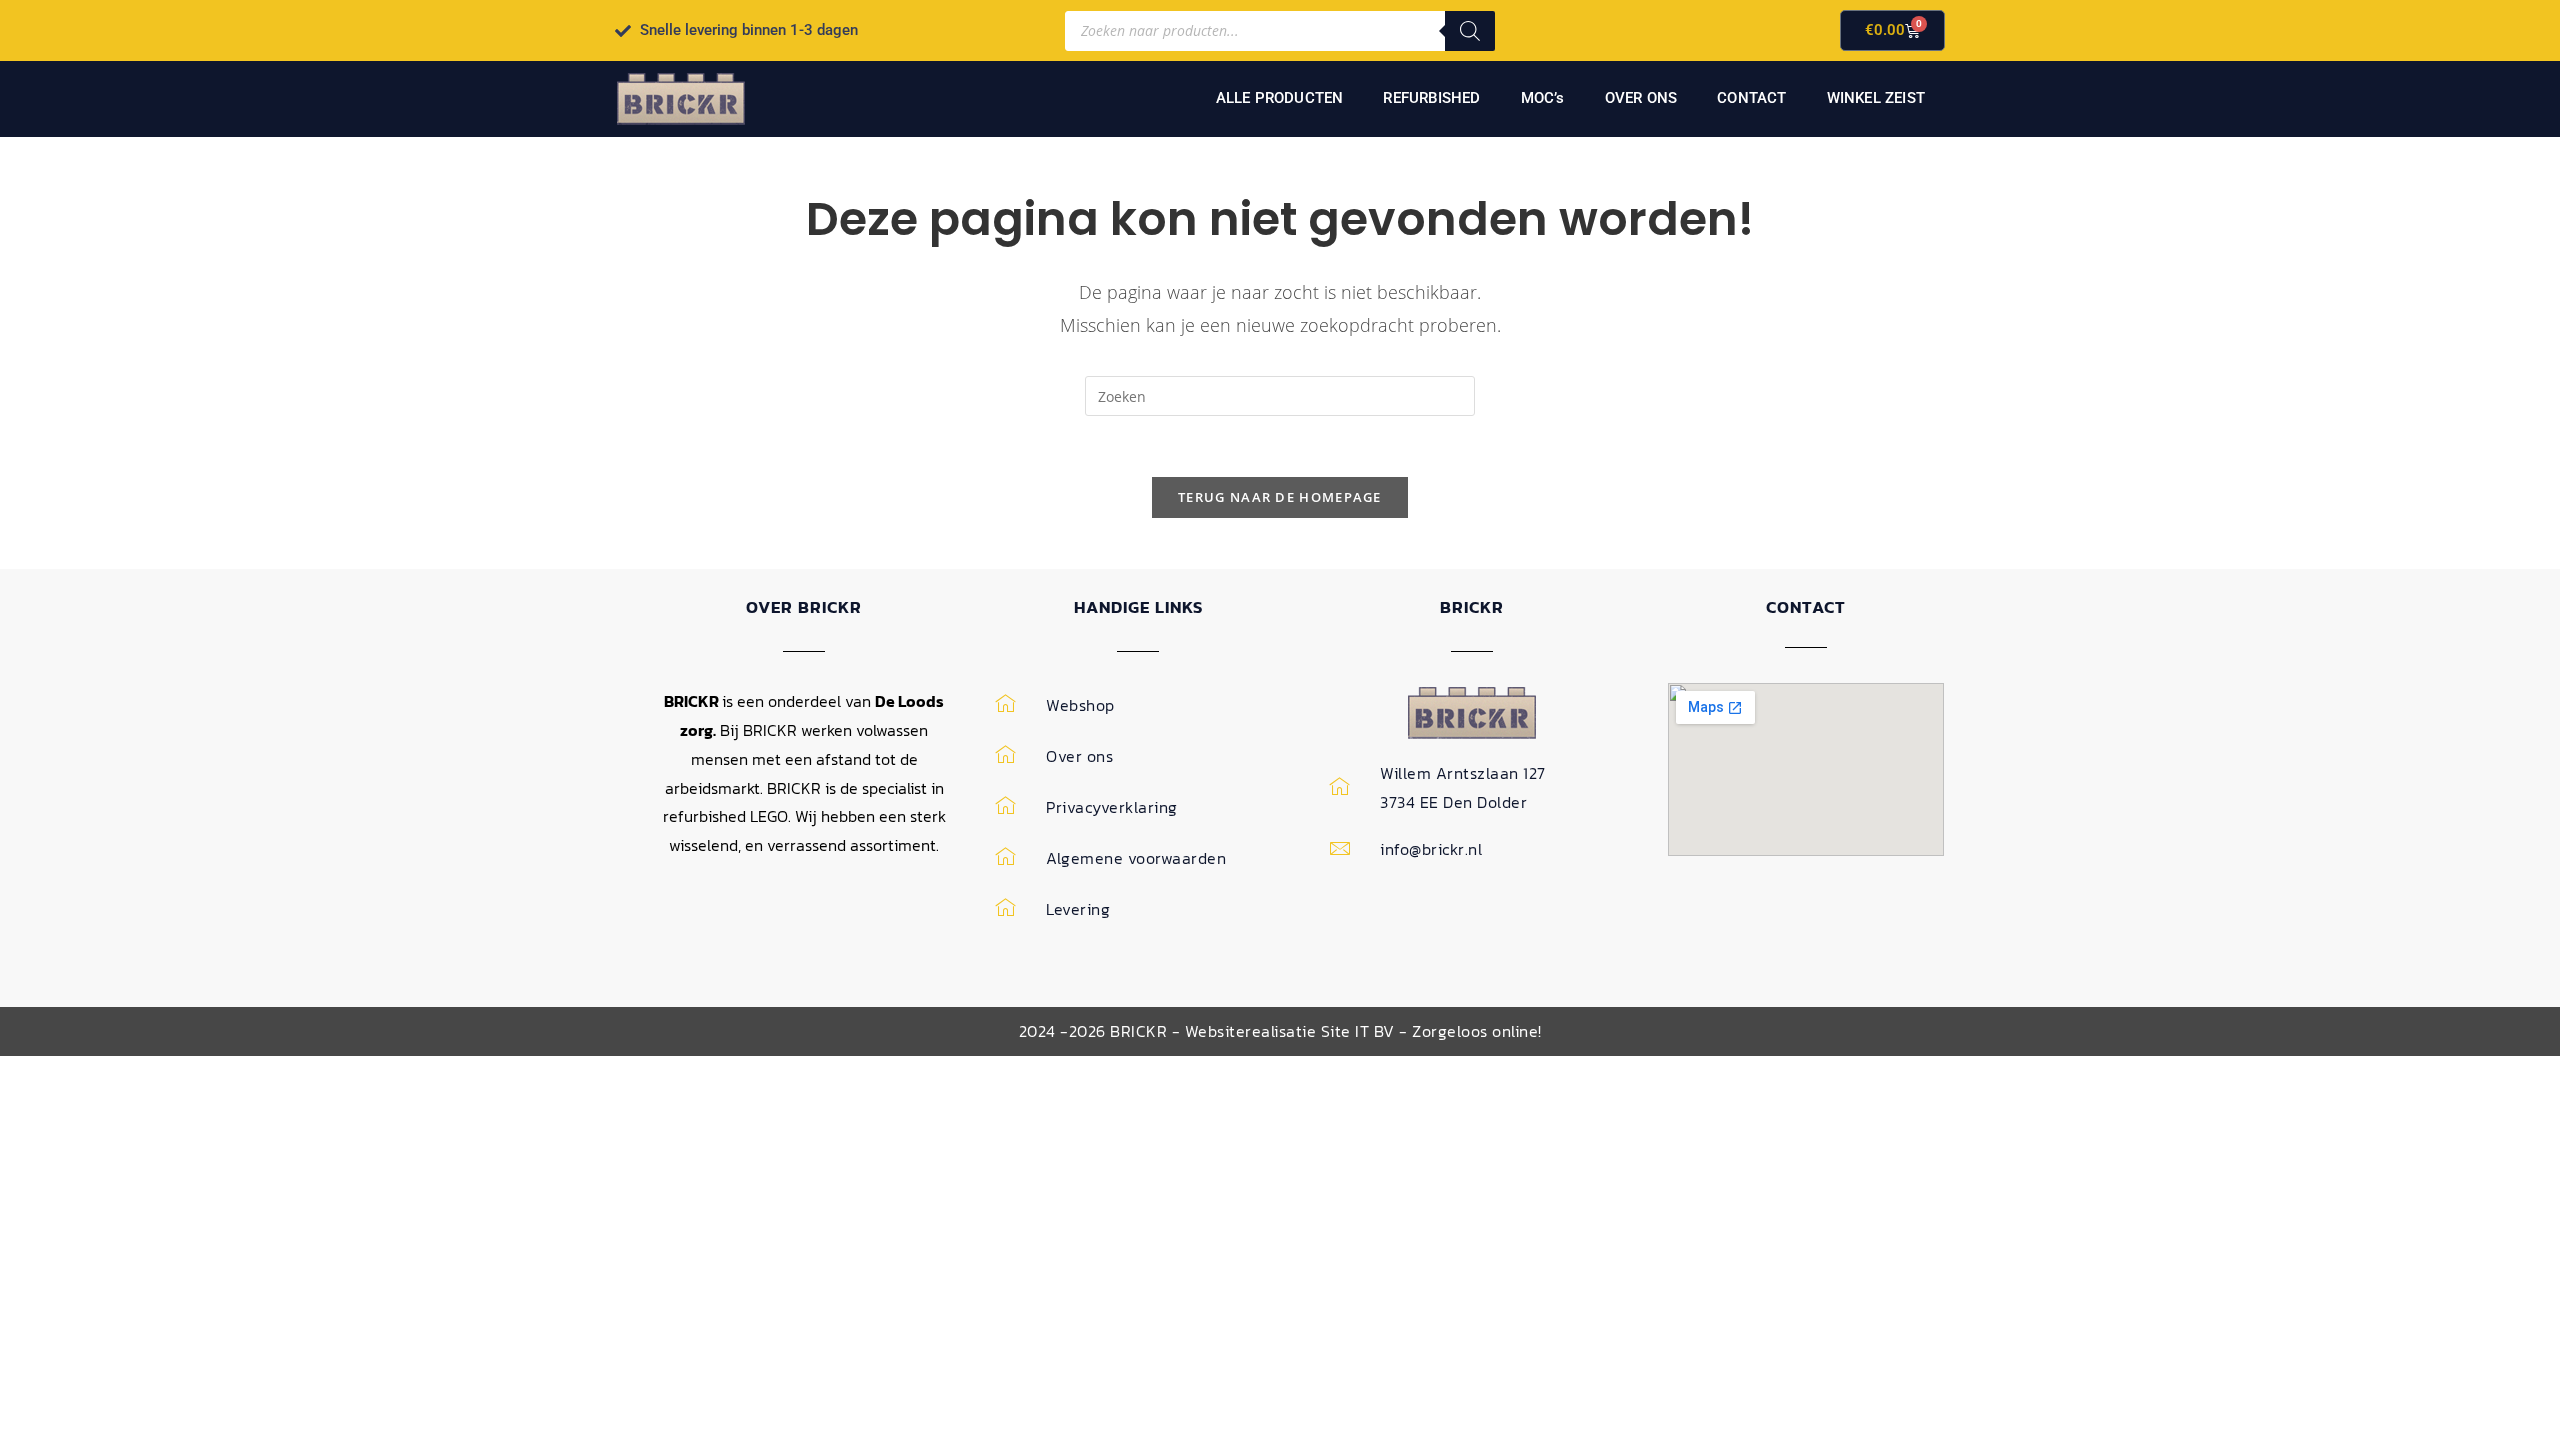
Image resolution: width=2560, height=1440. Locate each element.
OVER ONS (1641, 98)
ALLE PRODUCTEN (1280, 98)
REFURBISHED (1431, 98)
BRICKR (1472, 607)
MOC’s (1543, 98)
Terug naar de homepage (1280, 497)
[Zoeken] (1470, 31)
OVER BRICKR (804, 607)
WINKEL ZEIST (1876, 98)
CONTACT (1751, 98)
